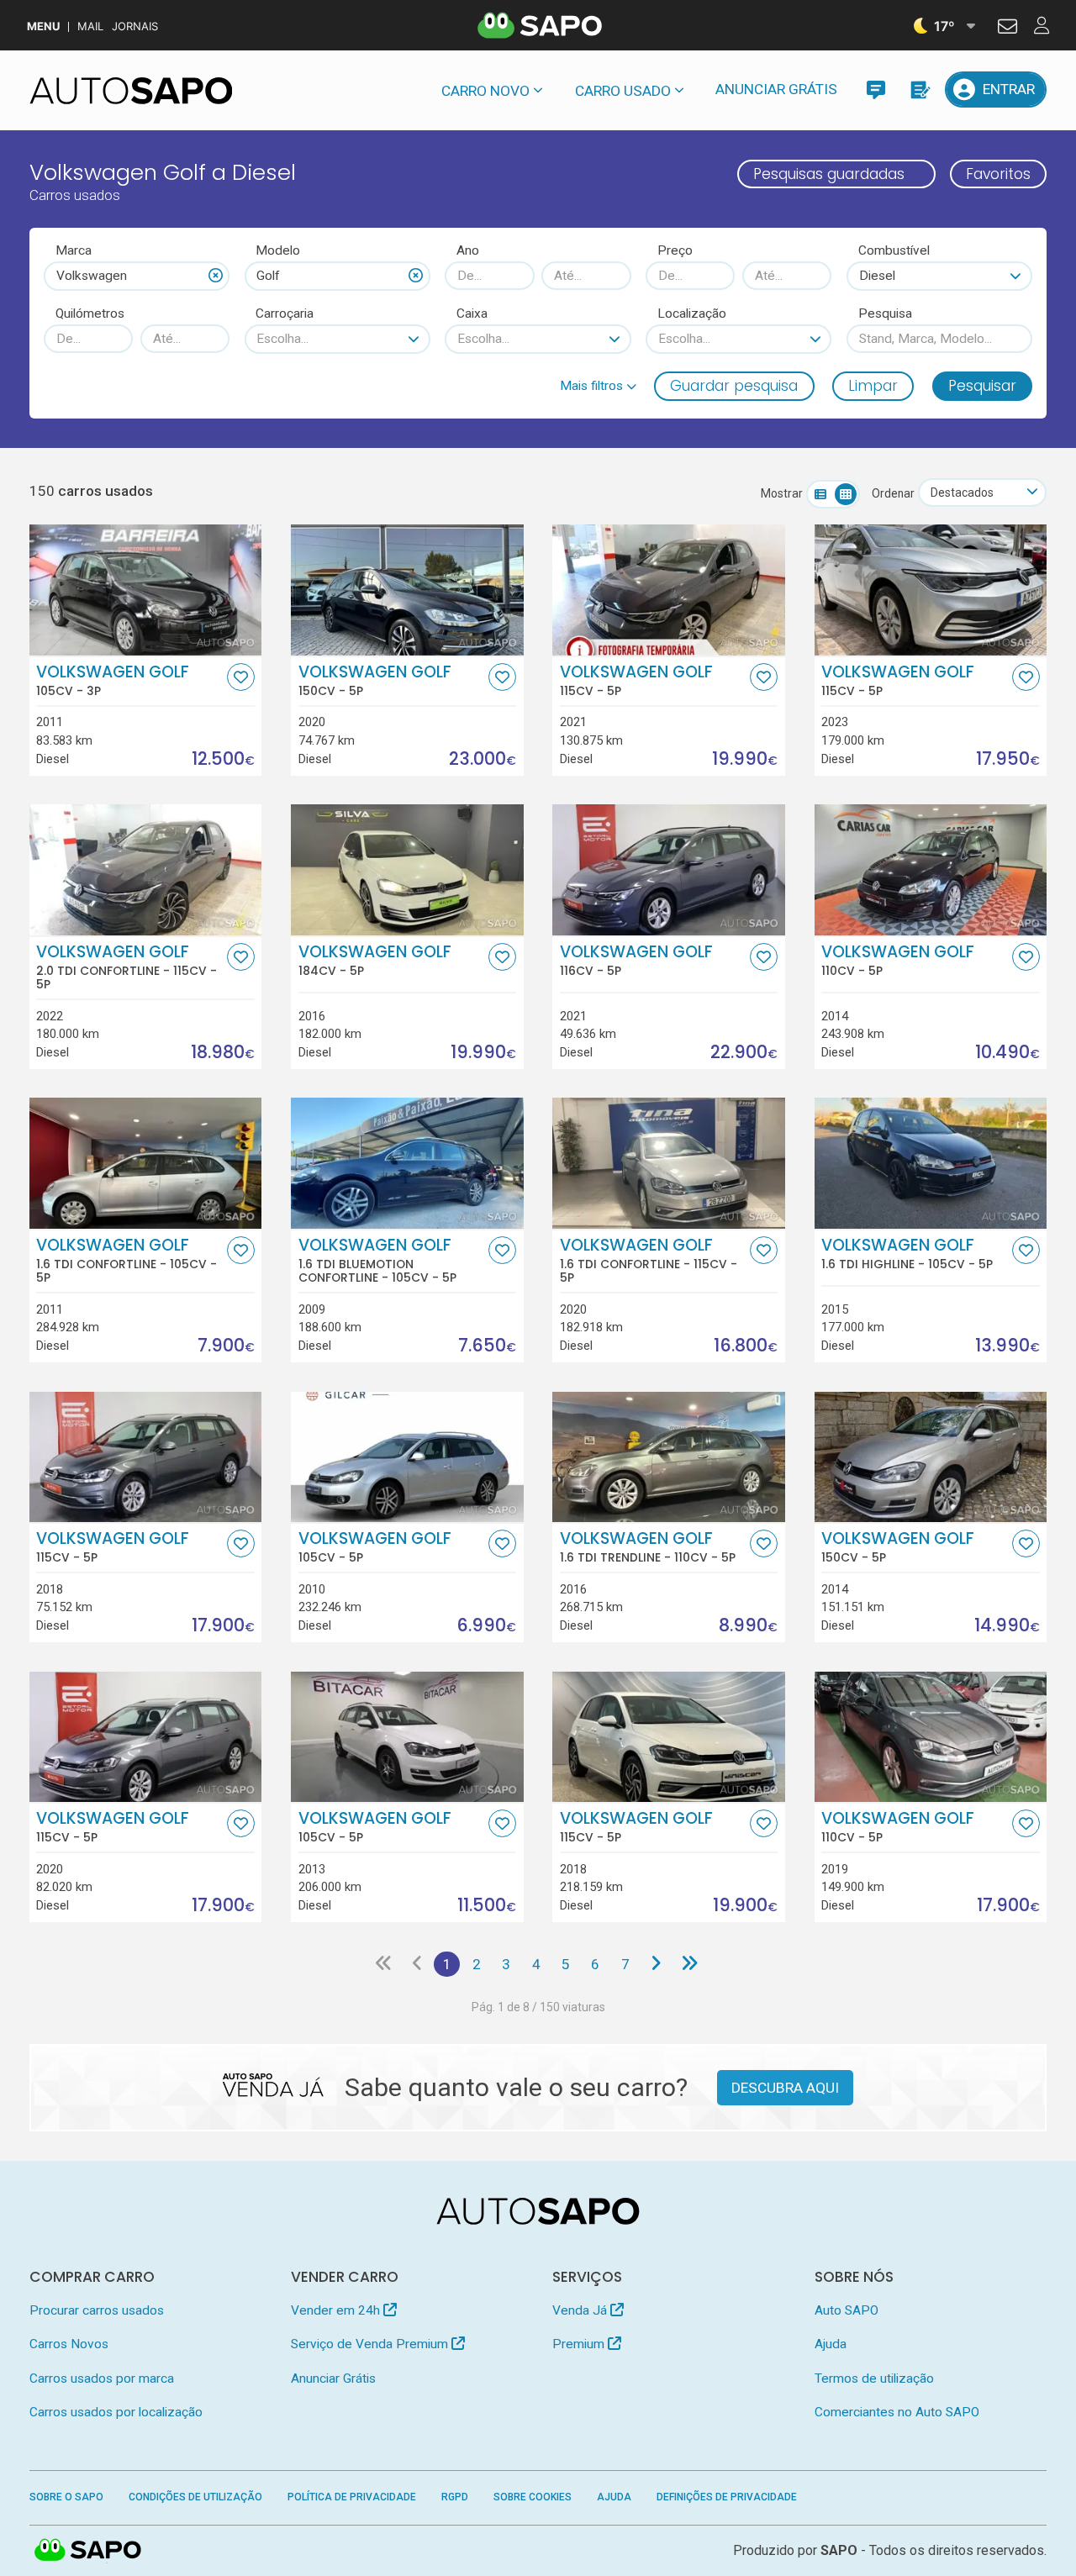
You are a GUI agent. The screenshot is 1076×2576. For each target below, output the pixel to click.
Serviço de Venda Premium (371, 2344)
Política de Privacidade (352, 2497)
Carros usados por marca (102, 2378)
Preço (675, 250)
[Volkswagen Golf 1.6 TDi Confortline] (146, 1163)
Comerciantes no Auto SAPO (897, 2412)
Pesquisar (982, 386)
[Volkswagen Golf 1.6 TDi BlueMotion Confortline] (407, 1163)
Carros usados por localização (116, 2412)
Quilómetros (90, 313)
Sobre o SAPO (66, 2497)
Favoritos (998, 174)
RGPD (455, 2497)
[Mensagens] (876, 90)
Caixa (472, 313)
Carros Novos (69, 2344)
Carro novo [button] (485, 91)
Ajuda (831, 2344)
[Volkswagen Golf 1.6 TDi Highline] (931, 1163)
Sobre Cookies (533, 2497)
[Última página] (690, 1964)
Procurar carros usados (97, 2310)
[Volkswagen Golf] (146, 590)
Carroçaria (285, 313)
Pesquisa (885, 313)
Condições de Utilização (195, 2497)
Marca (74, 250)
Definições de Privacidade (727, 2497)
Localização (692, 313)
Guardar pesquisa (734, 386)
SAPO (88, 2551)
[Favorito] (241, 677)
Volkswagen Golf (113, 681)
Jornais (135, 26)
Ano (468, 250)
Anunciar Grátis (776, 89)
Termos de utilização (874, 2378)
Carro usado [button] (623, 91)
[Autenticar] (1007, 29)
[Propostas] (919, 90)
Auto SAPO (847, 2310)
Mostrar (782, 493)
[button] (598, 386)
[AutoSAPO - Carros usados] (131, 91)
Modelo (278, 250)
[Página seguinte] (655, 1964)
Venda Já (581, 2310)
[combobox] (137, 276)
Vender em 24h (337, 2310)
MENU (43, 26)
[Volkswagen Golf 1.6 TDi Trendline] (669, 1457)
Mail (90, 26)
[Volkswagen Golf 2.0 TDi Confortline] (146, 870)
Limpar (873, 386)
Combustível (894, 250)
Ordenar (893, 493)
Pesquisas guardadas (829, 174)
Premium (580, 2344)
